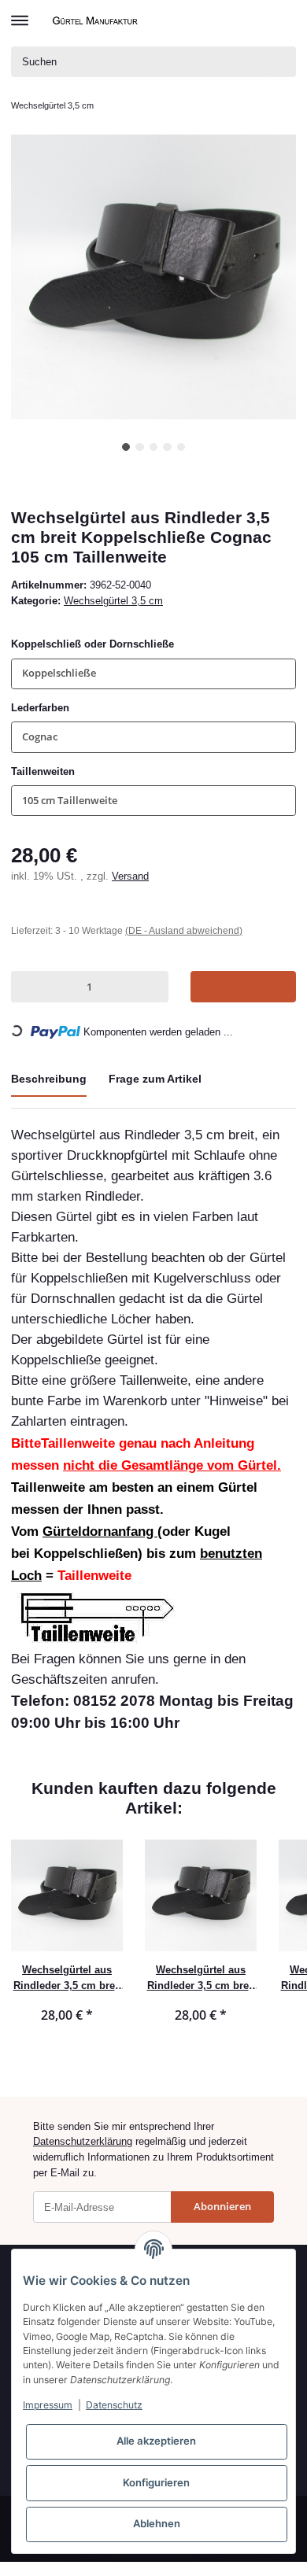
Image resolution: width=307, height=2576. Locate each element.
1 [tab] (126, 447)
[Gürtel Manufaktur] (96, 20)
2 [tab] (140, 447)
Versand (130, 876)
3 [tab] (154, 447)
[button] (258, 20)
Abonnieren (222, 2206)
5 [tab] (181, 447)
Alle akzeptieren (156, 2441)
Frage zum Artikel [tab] (155, 1079)
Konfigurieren (156, 2482)
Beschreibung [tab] (49, 1079)
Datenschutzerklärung (83, 2141)
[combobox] (153, 674)
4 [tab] (167, 447)
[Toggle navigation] (20, 13)
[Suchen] (281, 62)
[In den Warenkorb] (244, 986)
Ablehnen (157, 2523)
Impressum (48, 2405)
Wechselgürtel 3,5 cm (113, 601)
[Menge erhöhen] (153, 986)
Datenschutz (114, 2405)
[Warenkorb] (283, 20)
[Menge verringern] (26, 986)
